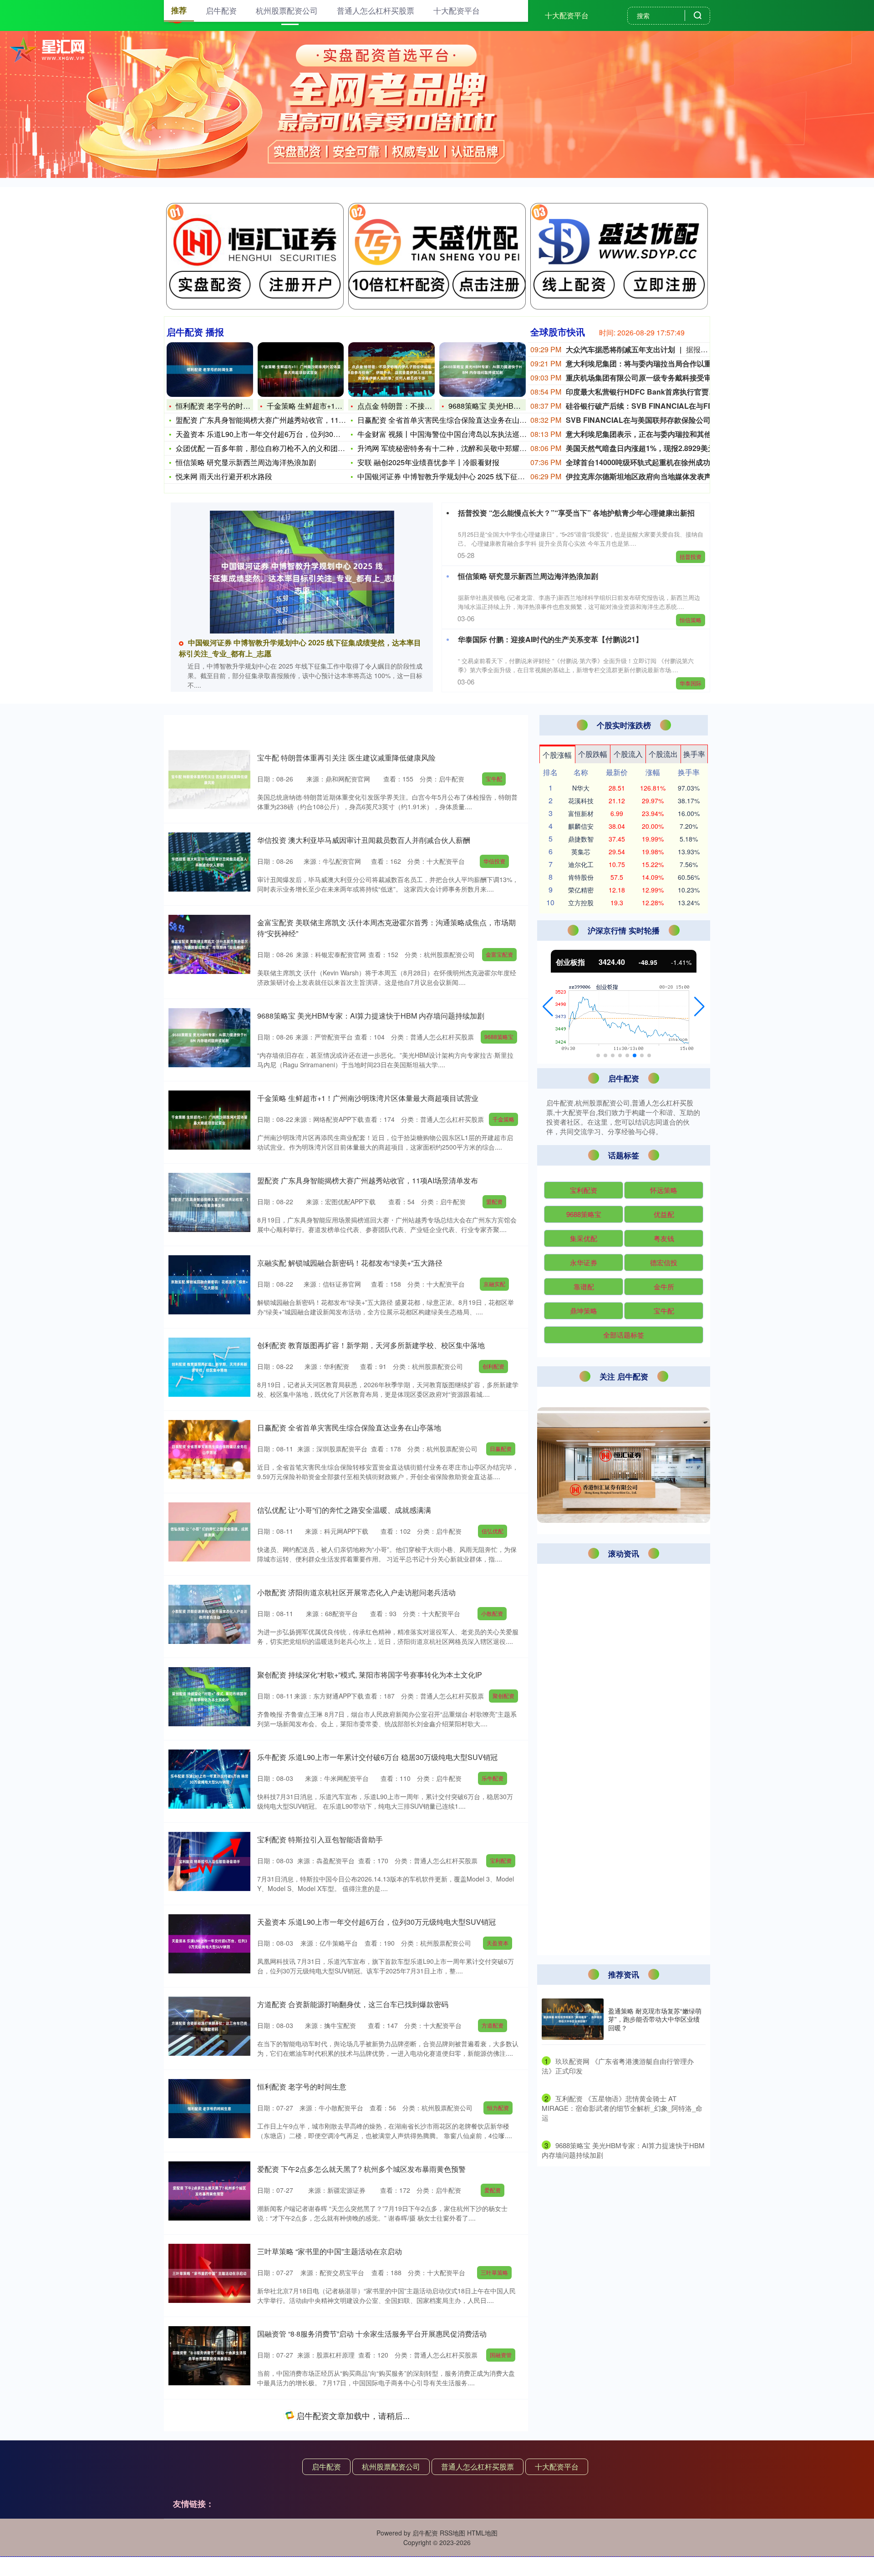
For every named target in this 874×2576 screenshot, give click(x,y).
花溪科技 (581, 801)
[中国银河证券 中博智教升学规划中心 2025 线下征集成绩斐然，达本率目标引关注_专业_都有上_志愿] (302, 572)
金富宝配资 (499, 954)
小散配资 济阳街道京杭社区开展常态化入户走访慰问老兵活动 (356, 1592)
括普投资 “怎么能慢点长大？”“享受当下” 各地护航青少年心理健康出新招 (576, 513)
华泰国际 (691, 683)
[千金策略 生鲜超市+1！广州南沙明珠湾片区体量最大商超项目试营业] (301, 370)
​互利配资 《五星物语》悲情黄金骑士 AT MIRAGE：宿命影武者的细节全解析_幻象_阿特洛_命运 (622, 2108)
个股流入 (628, 754)
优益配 (664, 1214)
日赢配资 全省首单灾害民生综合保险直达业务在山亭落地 (449, 420)
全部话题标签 (624, 1335)
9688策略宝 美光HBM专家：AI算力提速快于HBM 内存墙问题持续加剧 (371, 1016)
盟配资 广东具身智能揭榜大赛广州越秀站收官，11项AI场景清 (275, 420)
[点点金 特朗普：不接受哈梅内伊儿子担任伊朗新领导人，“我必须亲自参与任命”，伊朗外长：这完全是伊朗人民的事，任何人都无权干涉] (391, 370)
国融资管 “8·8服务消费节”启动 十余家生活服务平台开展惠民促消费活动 (372, 2334)
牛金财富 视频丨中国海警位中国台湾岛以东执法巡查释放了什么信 (464, 434)
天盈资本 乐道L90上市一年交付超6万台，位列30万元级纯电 (273, 434)
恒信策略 (691, 620)
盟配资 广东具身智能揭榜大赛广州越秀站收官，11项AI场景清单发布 (368, 1180)
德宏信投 (664, 1262)
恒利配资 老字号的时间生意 (220, 406)
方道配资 (493, 2025)
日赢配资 (501, 1448)
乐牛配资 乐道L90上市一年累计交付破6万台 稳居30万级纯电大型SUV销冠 (377, 1757)
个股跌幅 (593, 754)
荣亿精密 (581, 890)
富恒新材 (581, 813)
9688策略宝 (499, 1037)
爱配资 (493, 2190)
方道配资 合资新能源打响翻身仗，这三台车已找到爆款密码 (353, 2004)
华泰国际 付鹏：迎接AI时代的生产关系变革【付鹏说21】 (550, 639)
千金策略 (503, 1119)
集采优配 (584, 1238)
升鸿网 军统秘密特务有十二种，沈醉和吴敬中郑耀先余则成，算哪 (464, 448)
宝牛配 (494, 778)
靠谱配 (584, 1286)
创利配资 (493, 1366)
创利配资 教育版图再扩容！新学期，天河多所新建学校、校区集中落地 (371, 1345)
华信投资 (494, 861)
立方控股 (581, 903)
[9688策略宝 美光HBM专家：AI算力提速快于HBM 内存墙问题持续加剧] (483, 370)
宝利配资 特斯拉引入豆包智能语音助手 (320, 1839)
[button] (548, 1007)
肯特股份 (581, 877)
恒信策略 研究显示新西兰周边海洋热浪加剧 (246, 462)
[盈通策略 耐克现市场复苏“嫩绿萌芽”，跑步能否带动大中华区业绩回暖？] (573, 2019)
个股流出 (663, 754)
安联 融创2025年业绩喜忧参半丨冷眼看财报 (428, 462)
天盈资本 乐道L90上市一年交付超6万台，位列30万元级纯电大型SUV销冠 (376, 1922)
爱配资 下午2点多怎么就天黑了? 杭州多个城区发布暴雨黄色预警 (361, 2169)
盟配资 (494, 1201)
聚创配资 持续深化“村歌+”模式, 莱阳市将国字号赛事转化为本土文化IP (370, 1675)
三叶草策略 (494, 2272)
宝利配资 (501, 1860)
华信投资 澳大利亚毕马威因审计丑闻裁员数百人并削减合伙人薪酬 (364, 840)
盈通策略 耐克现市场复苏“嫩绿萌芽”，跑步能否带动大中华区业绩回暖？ (655, 2019)
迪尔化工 (581, 864)
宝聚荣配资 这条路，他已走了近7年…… (322, 2498)
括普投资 (691, 556)
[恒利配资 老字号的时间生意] (210, 370)
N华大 (581, 788)
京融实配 (494, 1284)
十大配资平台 (567, 15)
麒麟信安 (581, 826)
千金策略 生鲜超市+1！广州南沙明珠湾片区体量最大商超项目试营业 (368, 1098)
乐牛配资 (493, 1778)
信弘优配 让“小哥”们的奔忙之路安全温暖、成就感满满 (344, 1510)
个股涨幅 (557, 755)
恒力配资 (498, 2107)
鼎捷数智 (581, 839)
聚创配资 (503, 1696)
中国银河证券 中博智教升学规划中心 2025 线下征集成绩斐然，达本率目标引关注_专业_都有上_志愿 (622, 1598)
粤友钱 (664, 1238)
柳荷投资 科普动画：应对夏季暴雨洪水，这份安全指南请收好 (356, 2416)
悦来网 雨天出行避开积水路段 (224, 476)
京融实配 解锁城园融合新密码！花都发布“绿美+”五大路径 (350, 1263)
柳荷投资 (490, 2437)
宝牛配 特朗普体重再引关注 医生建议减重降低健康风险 (346, 758)
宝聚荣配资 (499, 2519)
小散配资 (492, 1613)
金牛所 (664, 1286)
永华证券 (584, 1262)
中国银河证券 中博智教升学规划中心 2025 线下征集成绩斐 (452, 476)
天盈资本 (498, 1943)
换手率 (694, 754)
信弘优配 (493, 1531)
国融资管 (501, 2355)
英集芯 (581, 852)
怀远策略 (664, 1190)
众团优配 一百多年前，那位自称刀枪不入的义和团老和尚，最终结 (282, 448)
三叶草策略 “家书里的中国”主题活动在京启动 (330, 2251)
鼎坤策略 (584, 1311)
